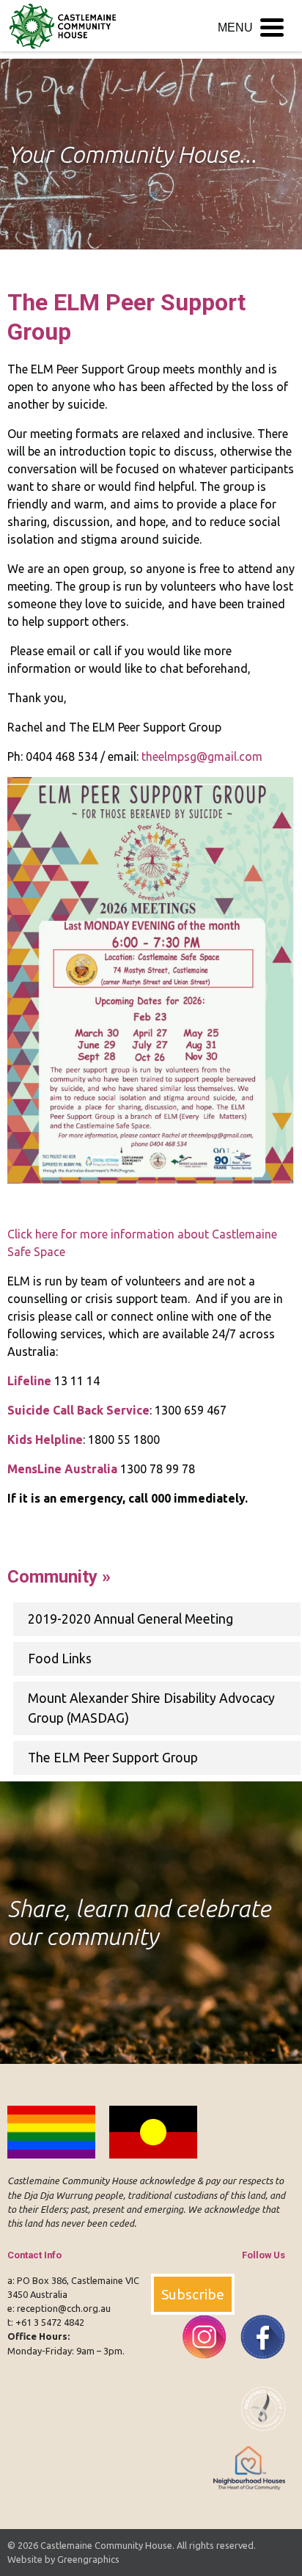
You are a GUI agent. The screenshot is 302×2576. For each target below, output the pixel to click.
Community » (59, 1577)
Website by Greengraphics (63, 2559)
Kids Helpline (45, 1440)
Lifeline (29, 1381)
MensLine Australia (62, 1469)
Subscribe (193, 2294)
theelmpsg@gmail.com (202, 756)
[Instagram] (199, 2367)
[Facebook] (257, 2367)
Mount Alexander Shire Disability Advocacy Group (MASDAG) (151, 1708)
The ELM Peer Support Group (113, 1758)
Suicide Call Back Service (78, 1410)
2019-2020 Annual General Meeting (130, 1619)
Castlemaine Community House (106, 2545)
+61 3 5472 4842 (50, 2322)
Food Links (60, 1659)
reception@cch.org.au (64, 2308)
